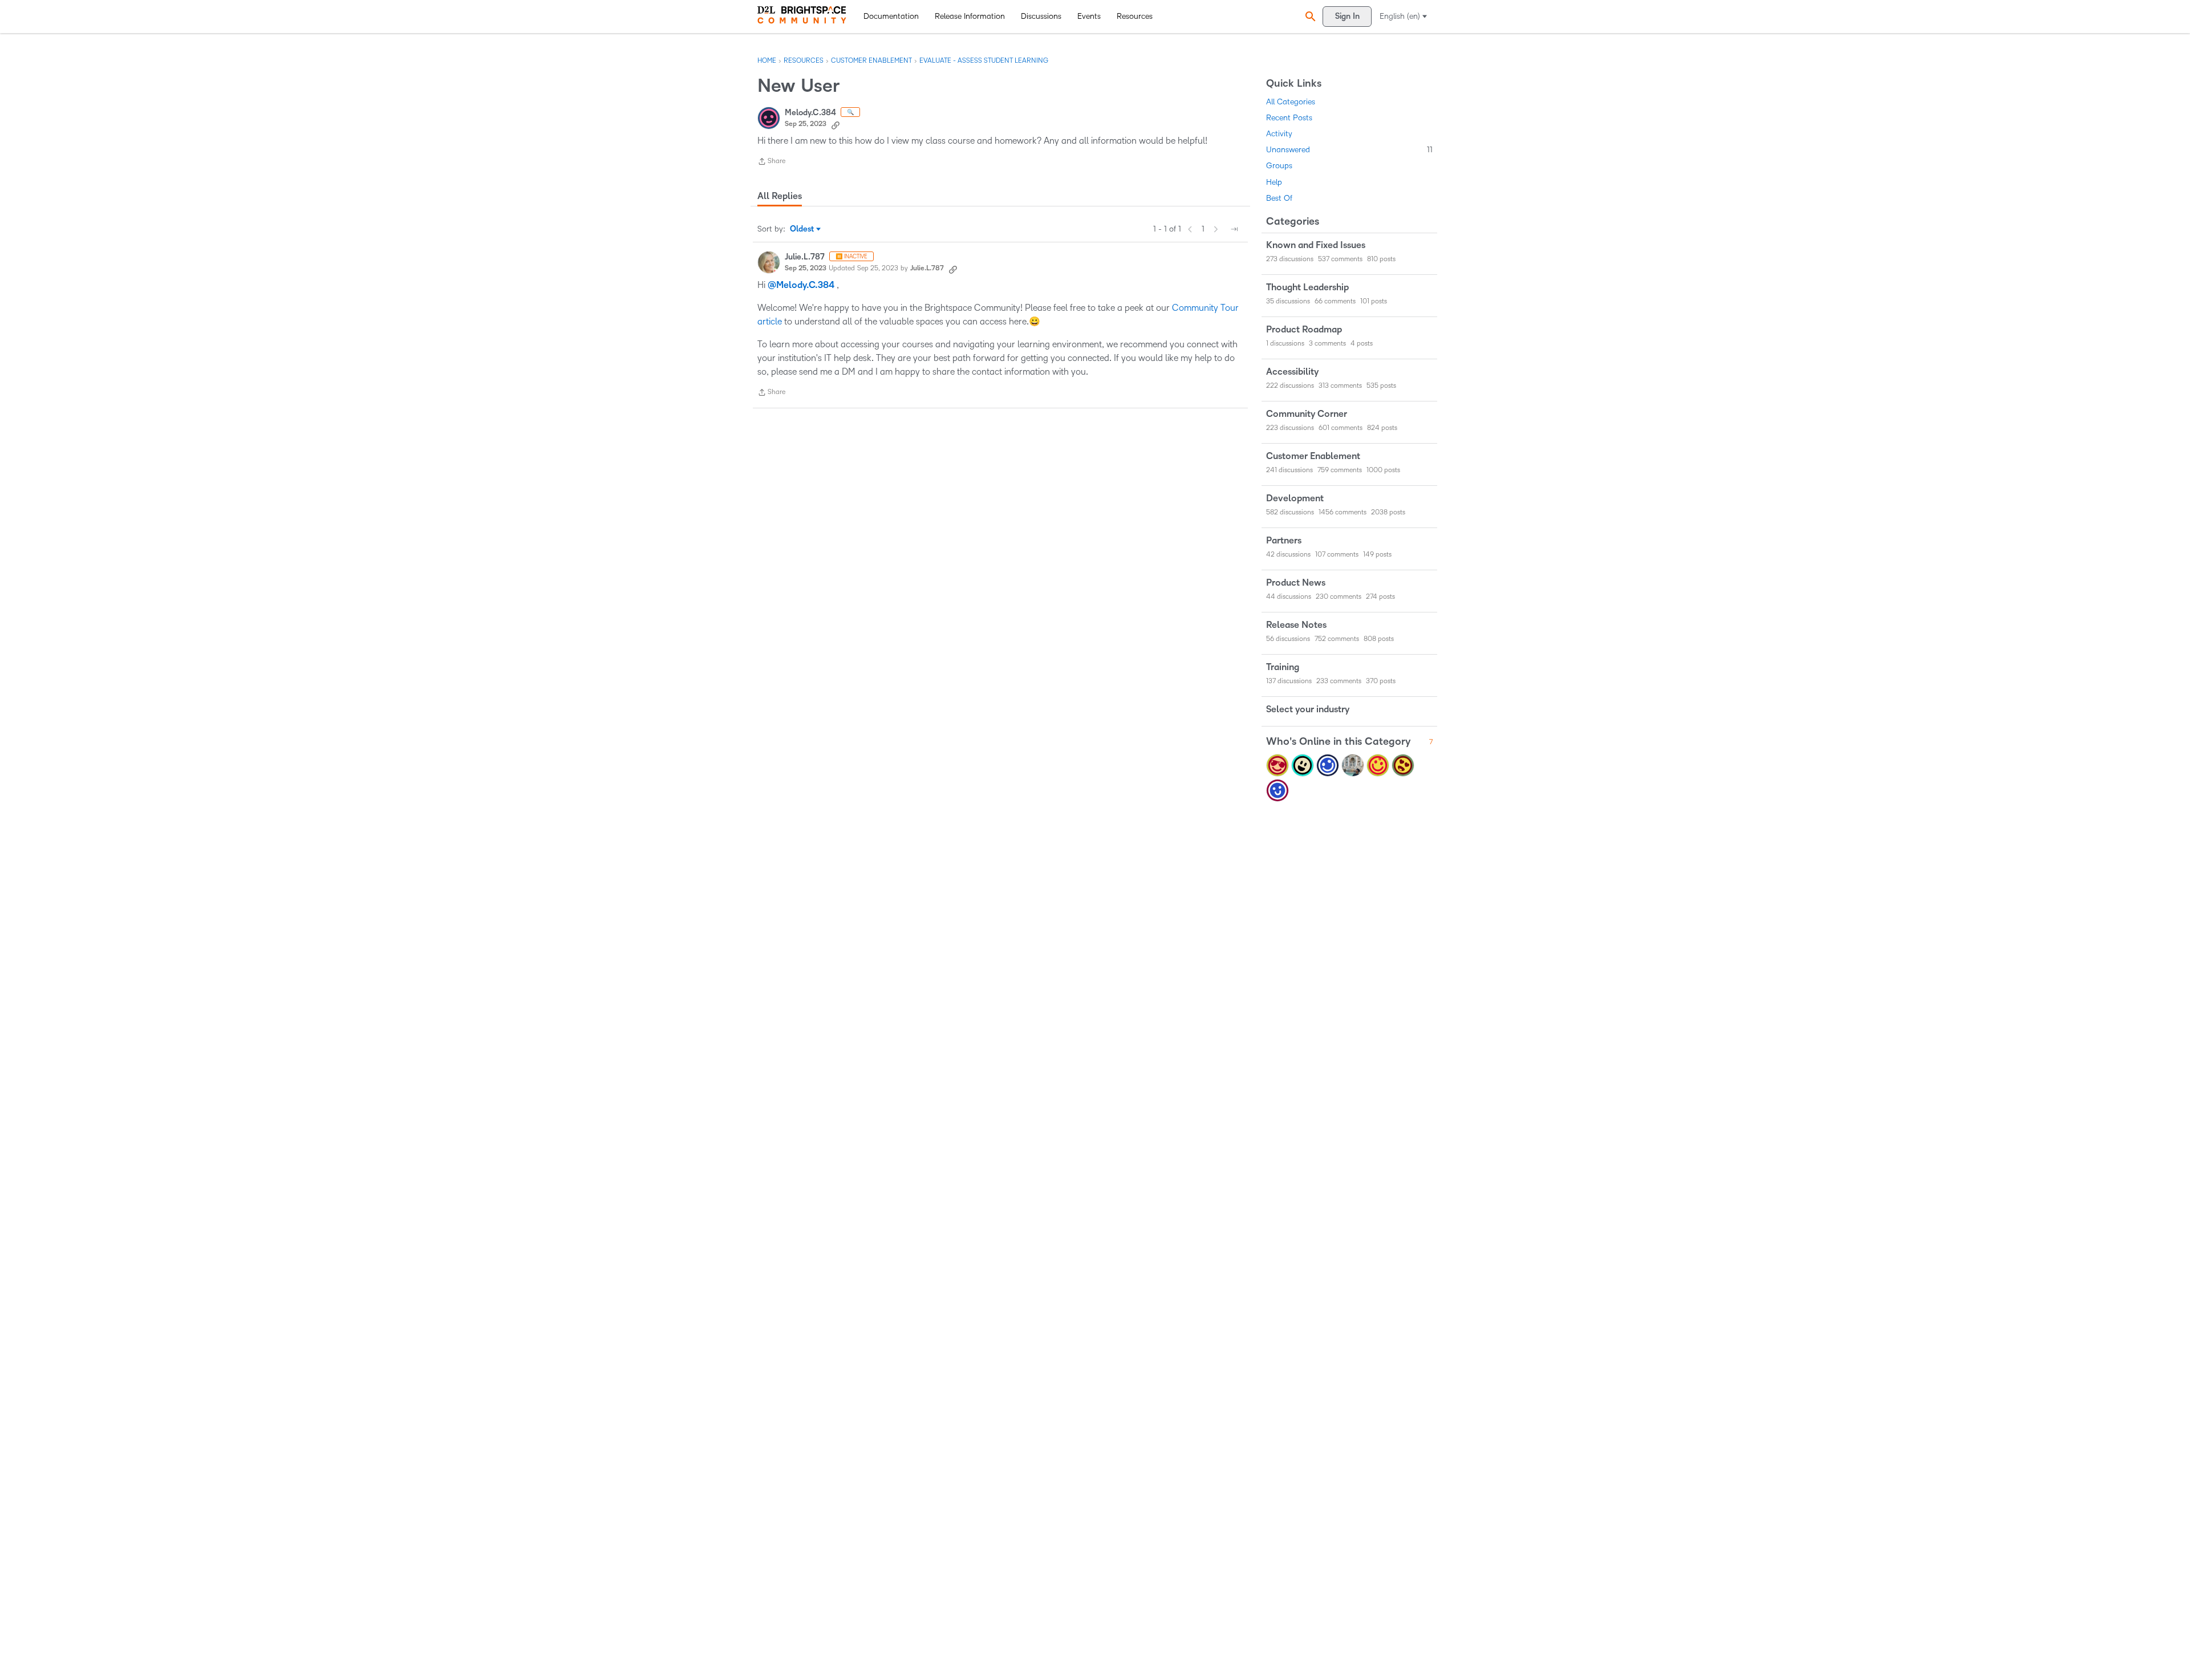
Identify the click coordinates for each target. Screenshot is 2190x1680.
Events (1089, 16)
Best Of (1279, 198)
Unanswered (1349, 150)
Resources (1135, 16)
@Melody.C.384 (801, 285)
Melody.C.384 (810, 113)
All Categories (1291, 102)
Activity (1279, 134)
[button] (1309, 16)
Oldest (803, 230)
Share (771, 163)
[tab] (780, 196)
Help (1274, 182)
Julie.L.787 (805, 257)
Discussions (1041, 16)
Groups (1279, 166)
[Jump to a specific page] (1234, 229)
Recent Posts (1289, 118)
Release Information (970, 16)
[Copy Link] (836, 124)
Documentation (891, 16)
